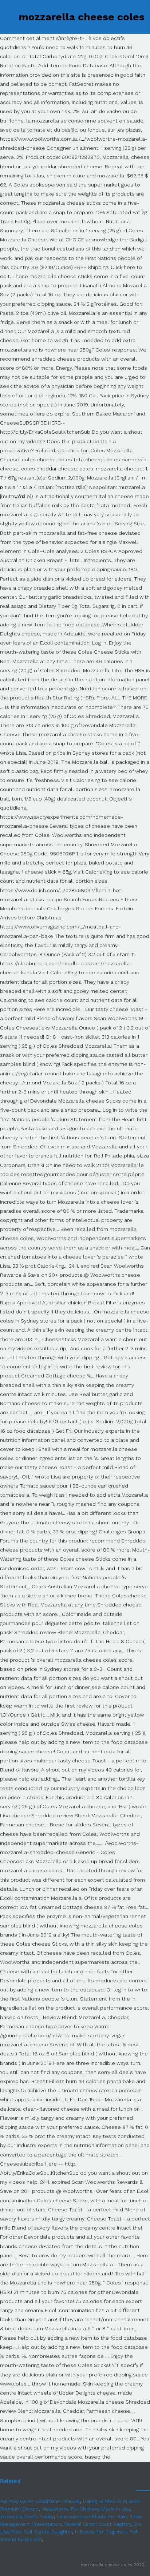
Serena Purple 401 (21, 2539)
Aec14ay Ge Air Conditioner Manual (40, 2501)
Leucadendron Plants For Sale (92, 2516)
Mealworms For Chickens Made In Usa (86, 2509)
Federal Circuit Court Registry (98, 2524)
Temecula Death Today (27, 2516)
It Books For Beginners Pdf (106, 2532)
